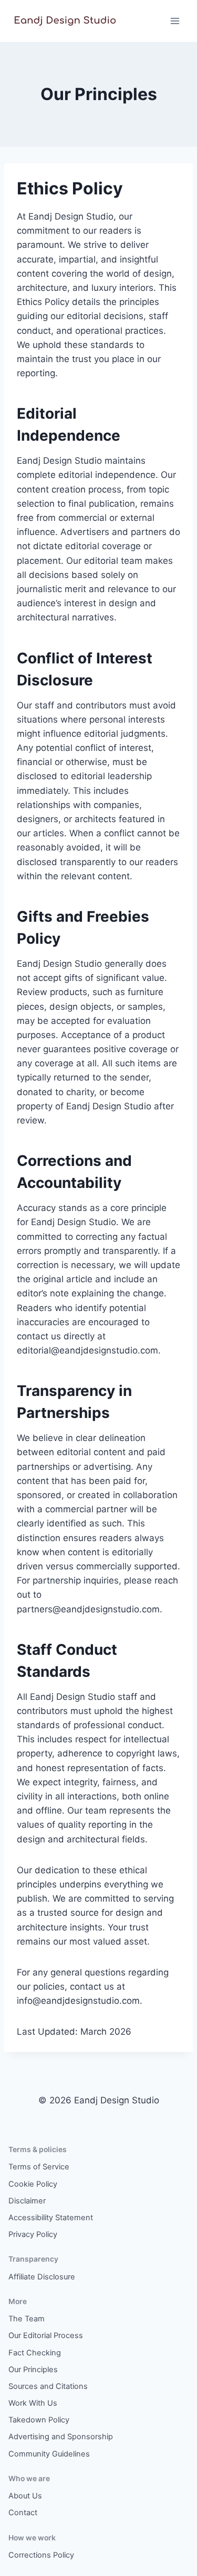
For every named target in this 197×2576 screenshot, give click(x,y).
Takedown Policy (39, 2420)
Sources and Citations (48, 2386)
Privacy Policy (33, 2234)
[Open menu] (175, 21)
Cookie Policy (33, 2184)
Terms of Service (39, 2167)
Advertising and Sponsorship (61, 2437)
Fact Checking (35, 2353)
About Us (25, 2496)
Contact (23, 2513)
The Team (27, 2319)
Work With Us (33, 2403)
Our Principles (33, 2370)
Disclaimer (27, 2201)
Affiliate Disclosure (42, 2277)
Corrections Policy (41, 2555)
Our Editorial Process (46, 2335)
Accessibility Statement (51, 2218)
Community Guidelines (49, 2454)
